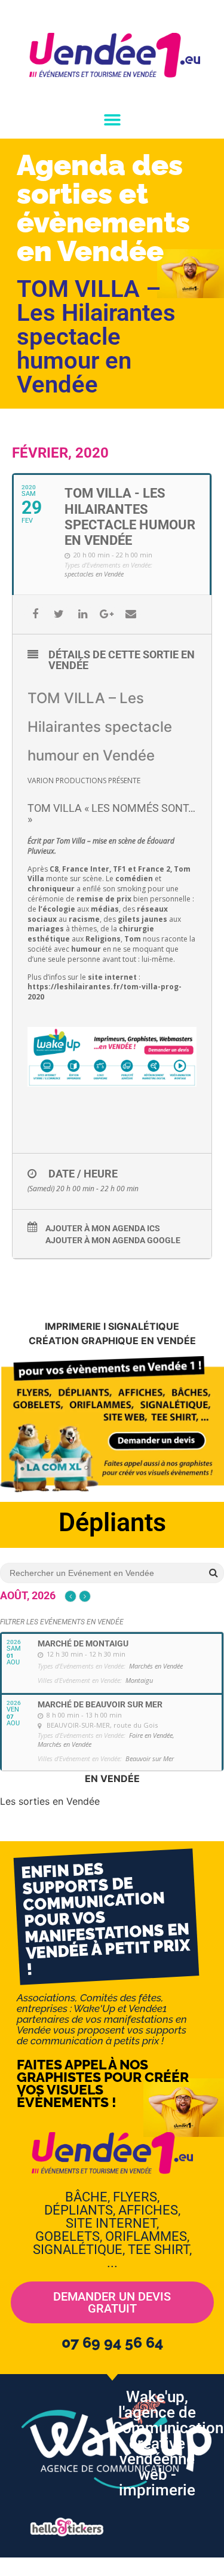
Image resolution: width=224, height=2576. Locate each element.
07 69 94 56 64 (112, 2342)
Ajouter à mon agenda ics (103, 1228)
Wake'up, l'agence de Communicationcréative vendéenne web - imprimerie (168, 2443)
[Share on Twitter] (59, 614)
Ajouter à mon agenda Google (113, 1240)
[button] (112, 119)
